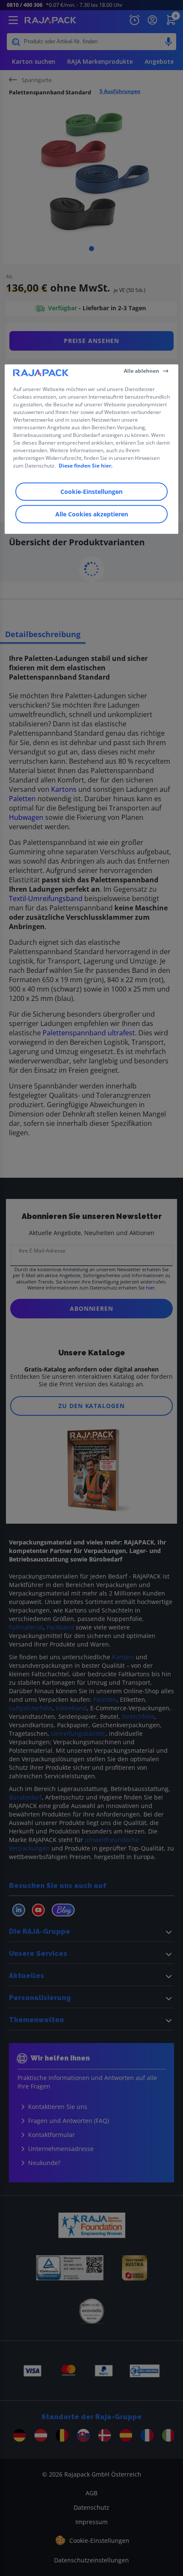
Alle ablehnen (142, 371)
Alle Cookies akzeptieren (92, 514)
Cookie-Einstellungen (91, 492)
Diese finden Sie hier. (86, 466)
